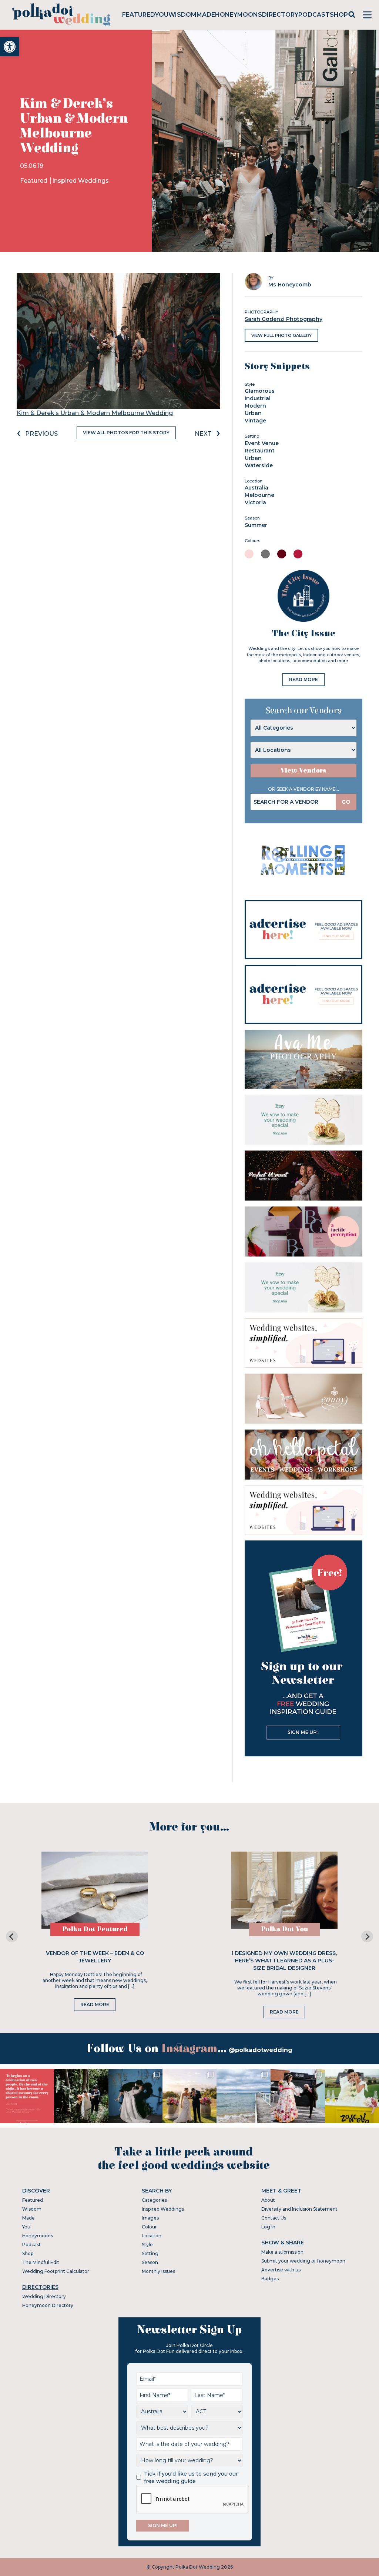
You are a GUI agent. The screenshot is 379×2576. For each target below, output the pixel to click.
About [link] (268, 2200)
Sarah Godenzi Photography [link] (284, 319)
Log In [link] (268, 2227)
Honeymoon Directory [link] (48, 2305)
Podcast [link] (314, 15)
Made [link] (206, 15)
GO (346, 802)
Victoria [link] (255, 502)
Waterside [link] (259, 465)
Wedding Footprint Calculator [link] (56, 2271)
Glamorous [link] (260, 391)
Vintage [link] (255, 421)
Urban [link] (253, 413)
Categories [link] (154, 2200)
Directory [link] (280, 15)
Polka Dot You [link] (284, 1929)
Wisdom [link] (182, 15)
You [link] (162, 15)
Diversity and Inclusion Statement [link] (299, 2209)
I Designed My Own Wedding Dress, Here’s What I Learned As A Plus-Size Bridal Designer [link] (284, 1961)
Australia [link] (256, 488)
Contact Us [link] (274, 2218)
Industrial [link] (258, 398)
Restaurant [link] (260, 451)
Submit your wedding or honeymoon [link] (303, 2261)
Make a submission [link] (282, 2252)
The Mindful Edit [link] (41, 2262)
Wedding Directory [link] (44, 2296)
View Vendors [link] (303, 771)
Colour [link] (149, 2227)
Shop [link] (339, 15)
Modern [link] (255, 406)
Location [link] (152, 2236)
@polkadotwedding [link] (261, 2050)
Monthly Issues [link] (158, 2271)
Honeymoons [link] (239, 15)
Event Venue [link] (262, 443)
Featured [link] (139, 15)
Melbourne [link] (259, 495)
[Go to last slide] (12, 1936)
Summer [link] (256, 525)
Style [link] (147, 2245)
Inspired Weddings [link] (81, 181)
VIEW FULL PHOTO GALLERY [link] (281, 335)
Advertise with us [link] (281, 2270)
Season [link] (150, 2262)
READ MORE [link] (303, 679)
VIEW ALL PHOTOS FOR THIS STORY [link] (126, 433)
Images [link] (150, 2218)
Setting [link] (150, 2253)
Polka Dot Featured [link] (95, 1929)
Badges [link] (270, 2279)
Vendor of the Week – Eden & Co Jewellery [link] (95, 1957)
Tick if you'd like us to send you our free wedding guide (191, 2477)
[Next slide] (367, 1936)
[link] (10, 47)
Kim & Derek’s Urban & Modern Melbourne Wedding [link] (95, 413)
